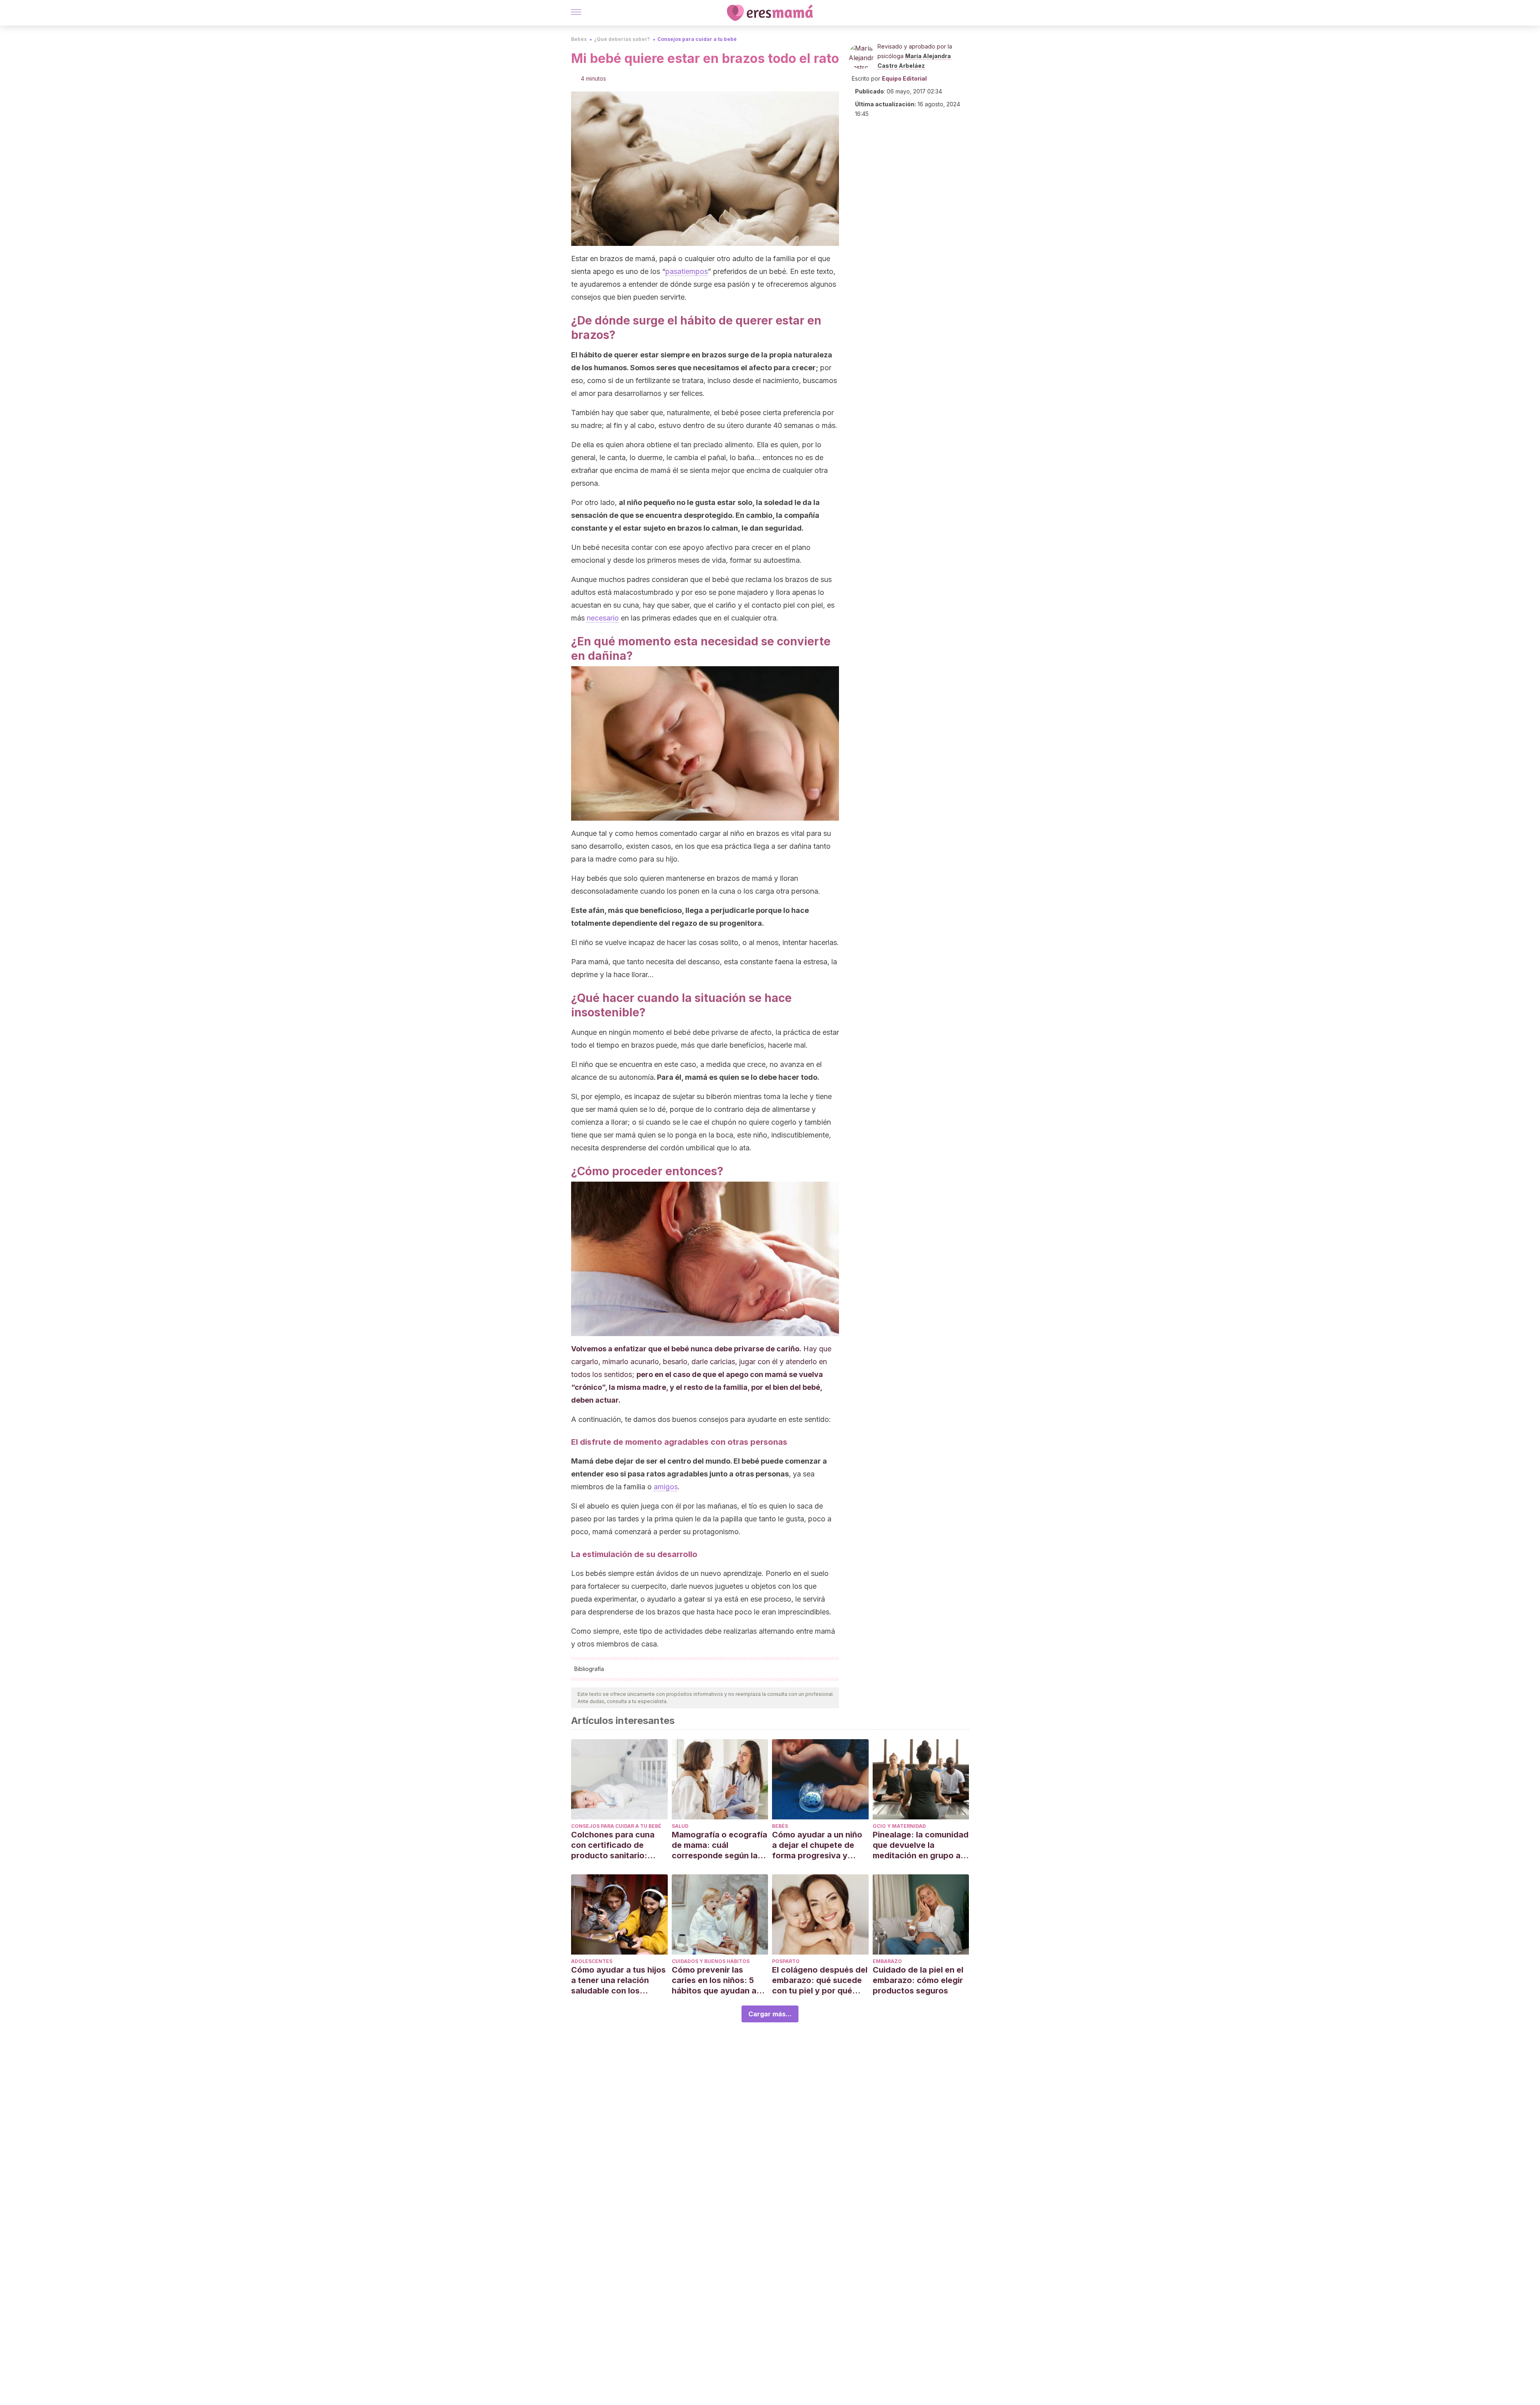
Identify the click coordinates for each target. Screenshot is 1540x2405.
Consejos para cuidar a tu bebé (697, 39)
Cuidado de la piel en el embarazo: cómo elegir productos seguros (918, 1980)
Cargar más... (770, 2014)
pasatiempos (687, 271)
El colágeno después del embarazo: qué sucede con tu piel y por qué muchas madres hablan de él (820, 1980)
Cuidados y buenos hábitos (711, 1961)
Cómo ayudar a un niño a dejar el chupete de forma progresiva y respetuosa (817, 1845)
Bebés (579, 39)
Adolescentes (592, 1961)
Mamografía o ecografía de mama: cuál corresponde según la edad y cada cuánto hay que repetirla (719, 1845)
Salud (680, 1826)
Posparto (786, 1961)
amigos (666, 1487)
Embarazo (887, 1961)
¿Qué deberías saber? (622, 39)
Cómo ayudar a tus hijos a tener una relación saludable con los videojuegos (618, 1980)
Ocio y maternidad (899, 1826)
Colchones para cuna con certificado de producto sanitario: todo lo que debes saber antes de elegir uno (619, 1845)
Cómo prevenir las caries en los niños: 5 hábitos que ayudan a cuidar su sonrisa (714, 1980)
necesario (603, 618)
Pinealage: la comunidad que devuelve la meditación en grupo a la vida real (921, 1845)
